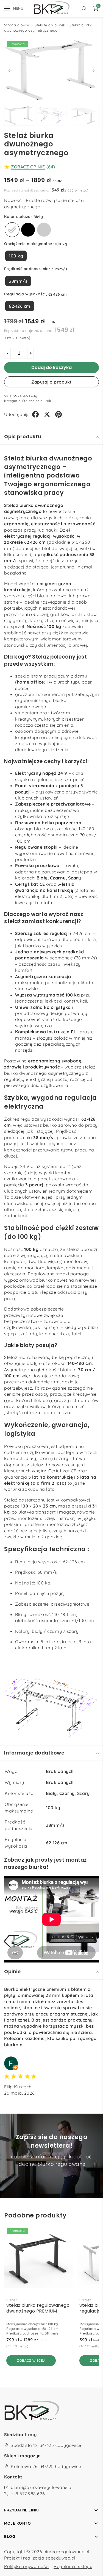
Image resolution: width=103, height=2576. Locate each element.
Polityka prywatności (27, 2566)
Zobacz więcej (31, 2360)
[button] (10, 71)
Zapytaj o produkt (51, 382)
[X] (47, 414)
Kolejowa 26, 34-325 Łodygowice (46, 2466)
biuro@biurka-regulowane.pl (42, 2487)
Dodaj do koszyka (51, 367)
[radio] (12, 230)
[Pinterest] (59, 414)
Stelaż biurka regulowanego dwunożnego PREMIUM (38, 2308)
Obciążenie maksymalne (28, 244)
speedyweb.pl (61, 2558)
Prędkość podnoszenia (26, 269)
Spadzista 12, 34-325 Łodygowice (46, 2445)
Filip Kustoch (18, 2087)
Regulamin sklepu (73, 2566)
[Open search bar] (84, 9)
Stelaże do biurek (50, 25)
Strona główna (17, 25)
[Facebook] (35, 414)
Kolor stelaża (17, 216)
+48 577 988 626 (28, 2494)
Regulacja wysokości (25, 294)
